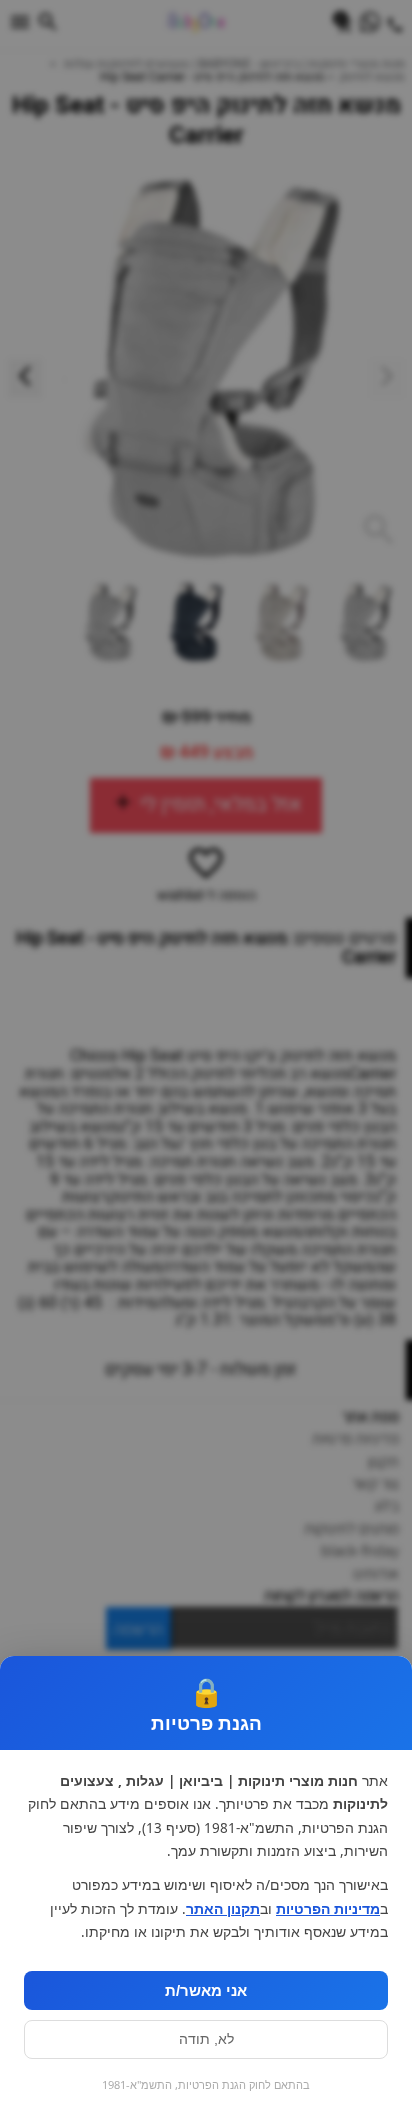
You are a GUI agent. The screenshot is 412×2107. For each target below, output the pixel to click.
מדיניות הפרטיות (328, 1909)
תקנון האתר (223, 1909)
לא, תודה (206, 2039)
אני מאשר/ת (206, 1990)
